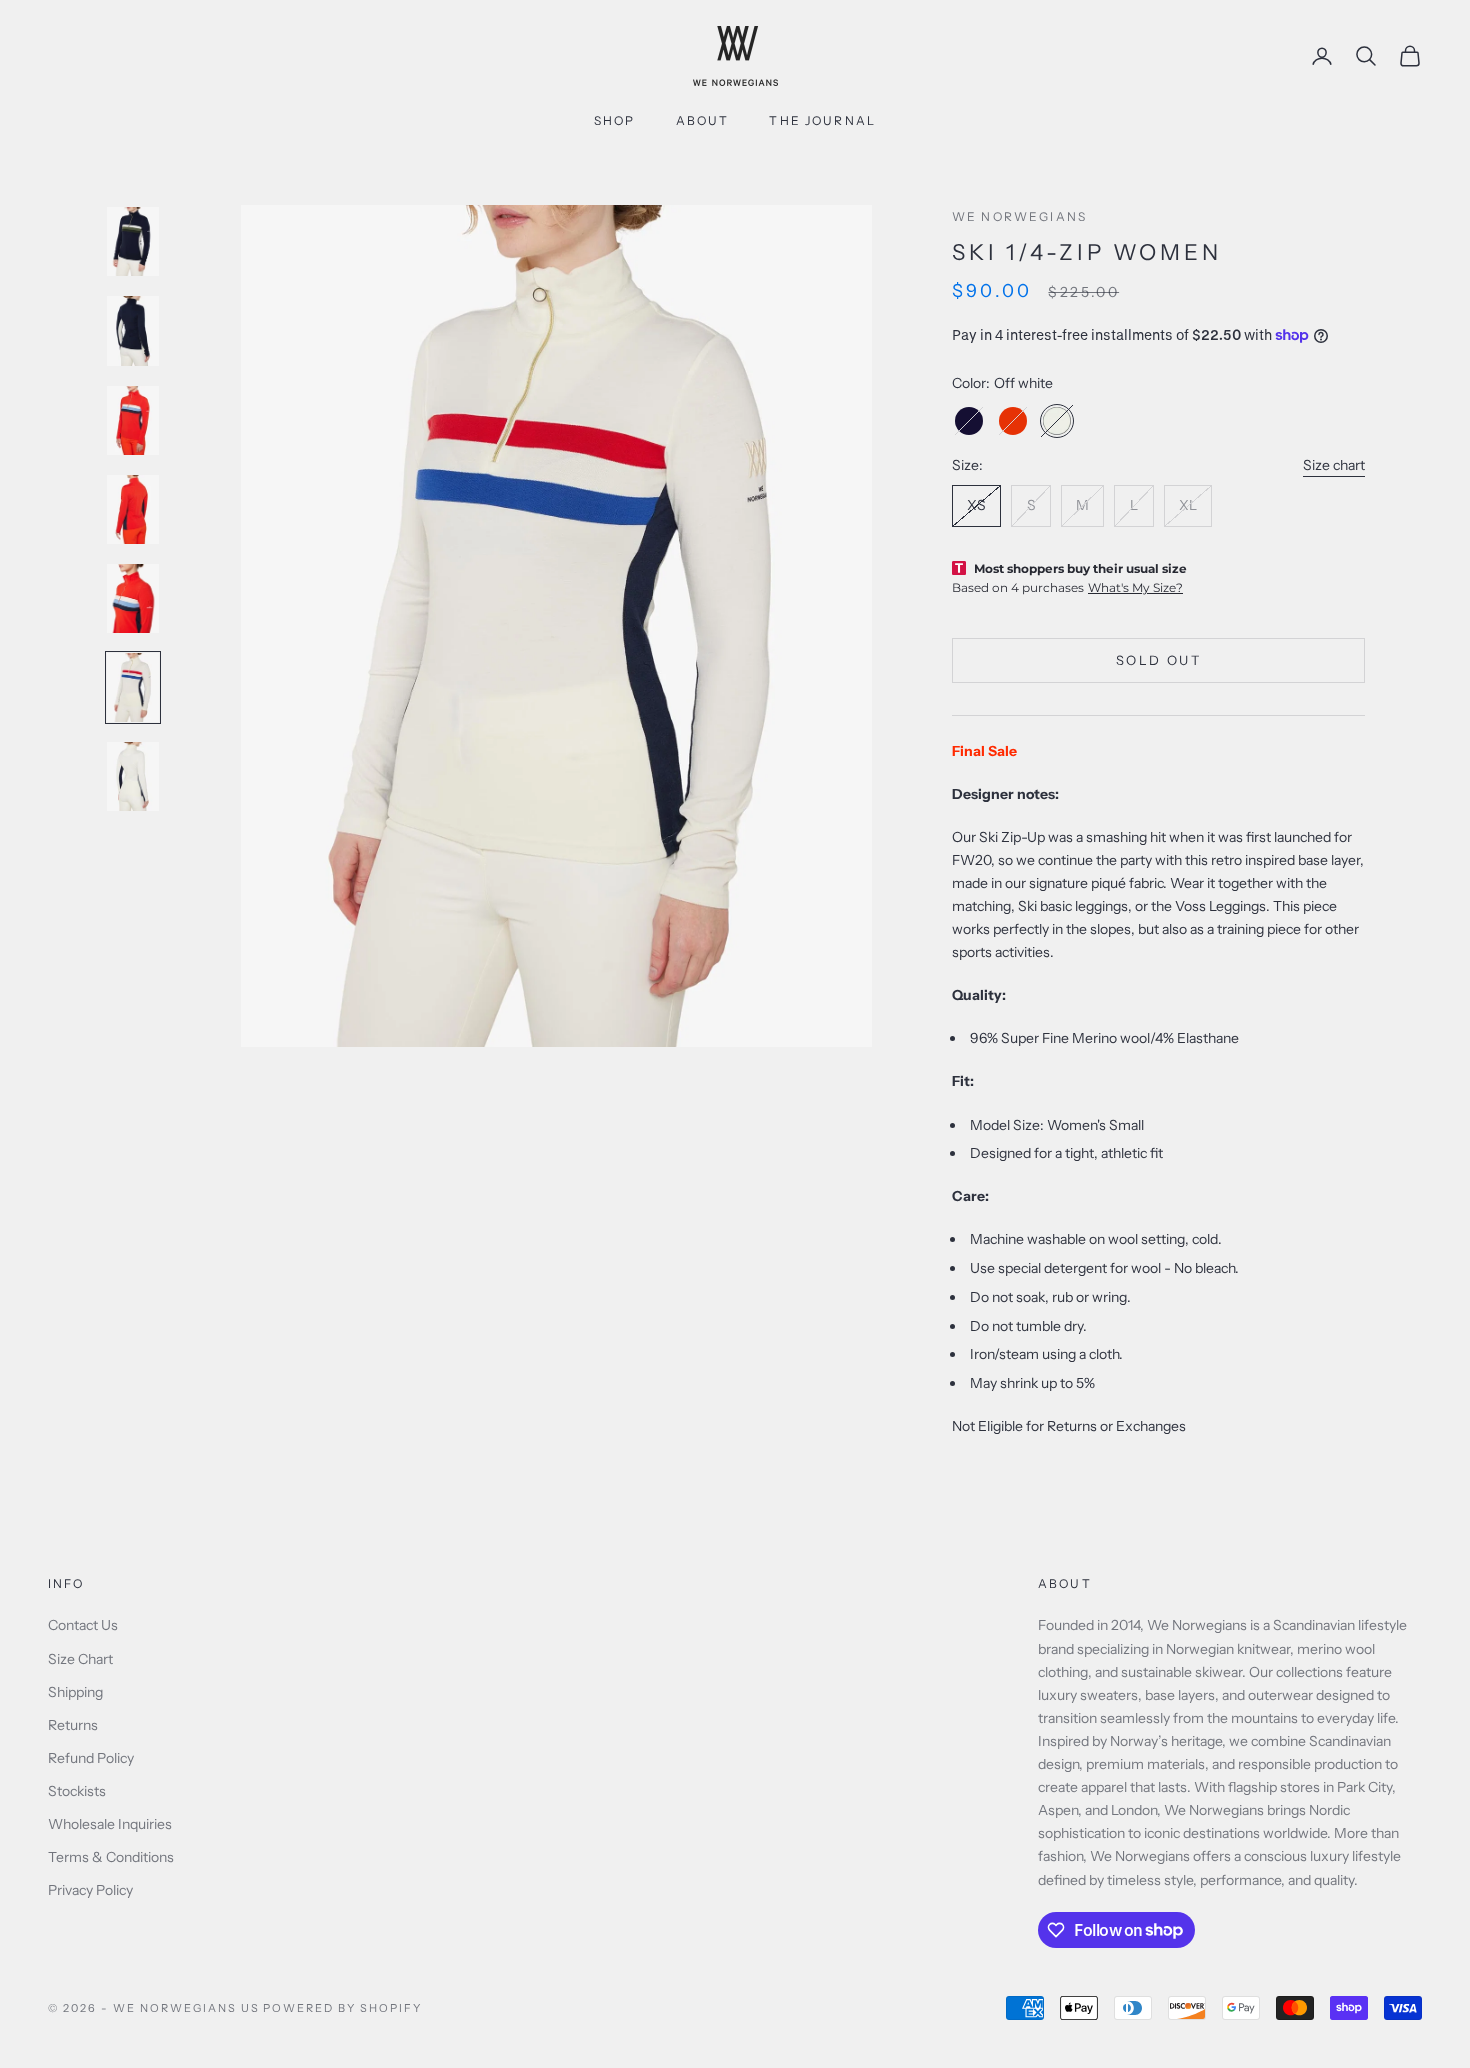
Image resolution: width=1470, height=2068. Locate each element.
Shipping (75, 1692)
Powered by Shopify (342, 2008)
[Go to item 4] (133, 509)
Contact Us (83, 1625)
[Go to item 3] (133, 420)
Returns (73, 1725)
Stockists (77, 1791)
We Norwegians (1019, 216)
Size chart (1334, 465)
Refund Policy (91, 1758)
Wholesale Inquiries (110, 1824)
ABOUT (703, 120)
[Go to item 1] (133, 241)
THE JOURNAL (822, 120)
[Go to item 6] (133, 687)
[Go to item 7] (133, 776)
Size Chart (80, 1659)
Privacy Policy (90, 1890)
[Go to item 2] (133, 330)
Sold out (1158, 660)
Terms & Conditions (111, 1857)
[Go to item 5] (133, 598)
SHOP (615, 120)
